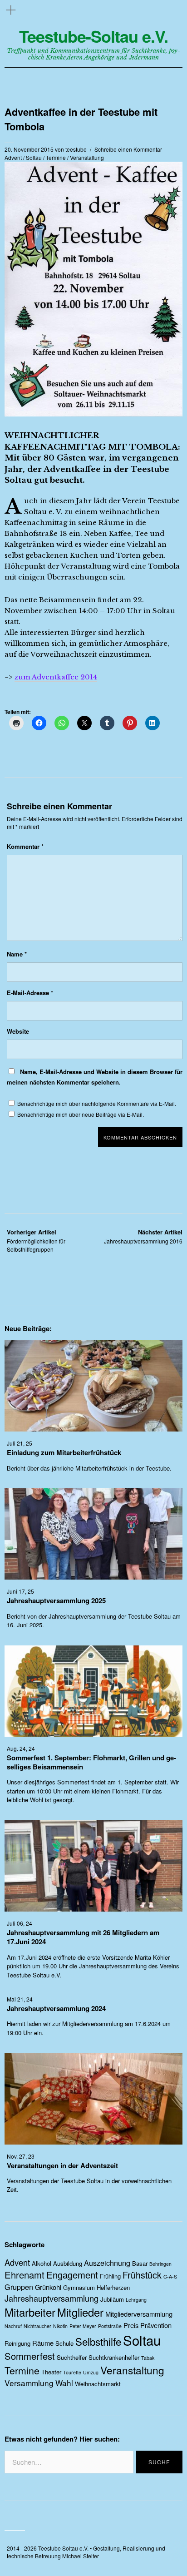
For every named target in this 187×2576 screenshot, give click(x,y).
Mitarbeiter (30, 2312)
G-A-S (170, 2276)
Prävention (156, 2325)
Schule (64, 2343)
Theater (51, 2372)
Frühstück (142, 2275)
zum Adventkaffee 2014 (56, 677)
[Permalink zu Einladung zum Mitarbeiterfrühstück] (93, 1429)
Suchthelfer (72, 2357)
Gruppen (19, 2287)
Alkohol (42, 2263)
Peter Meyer (83, 2326)
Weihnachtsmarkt (98, 2384)
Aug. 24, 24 (21, 1748)
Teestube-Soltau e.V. (93, 36)
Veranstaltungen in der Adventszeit (62, 2165)
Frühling (110, 2276)
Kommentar (25, 846)
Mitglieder (80, 2312)
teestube (76, 149)
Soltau (34, 157)
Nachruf (13, 2326)
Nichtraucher (37, 2326)
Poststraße (110, 2326)
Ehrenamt (25, 2275)
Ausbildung (68, 2263)
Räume (43, 2343)
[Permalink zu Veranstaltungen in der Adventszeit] (93, 2142)
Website (18, 1031)
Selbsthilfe (98, 2341)
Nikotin (60, 2326)
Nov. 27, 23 (21, 2156)
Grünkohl (48, 2287)
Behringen (160, 2264)
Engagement (72, 2275)
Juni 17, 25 (20, 1591)
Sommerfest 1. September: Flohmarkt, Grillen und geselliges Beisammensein (91, 1762)
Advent (13, 157)
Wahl (64, 2383)
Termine (56, 157)
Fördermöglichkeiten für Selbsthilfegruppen (36, 1241)
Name (17, 954)
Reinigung (17, 2343)
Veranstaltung (87, 157)
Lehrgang (136, 2300)
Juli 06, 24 (20, 1923)
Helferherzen (113, 2287)
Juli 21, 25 (20, 1443)
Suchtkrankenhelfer (114, 2357)
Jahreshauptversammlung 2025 (56, 1600)
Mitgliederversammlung (139, 2314)
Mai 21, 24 (20, 1999)
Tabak (148, 2358)
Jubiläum (112, 2299)
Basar (140, 2263)
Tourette (72, 2372)
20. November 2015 (29, 149)
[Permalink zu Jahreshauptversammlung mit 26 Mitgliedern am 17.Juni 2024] (93, 1909)
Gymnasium (79, 2287)
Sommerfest (30, 2356)
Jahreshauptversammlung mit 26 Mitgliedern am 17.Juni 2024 (83, 1937)
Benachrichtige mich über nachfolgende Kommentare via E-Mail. (97, 1103)
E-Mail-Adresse (30, 993)
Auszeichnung (107, 2263)
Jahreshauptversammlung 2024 (56, 2008)
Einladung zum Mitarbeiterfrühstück (64, 1452)
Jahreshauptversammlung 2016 (143, 1236)
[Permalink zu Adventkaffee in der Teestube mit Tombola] (93, 414)
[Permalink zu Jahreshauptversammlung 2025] (93, 1577)
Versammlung (29, 2383)
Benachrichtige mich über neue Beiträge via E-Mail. (81, 1114)
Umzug (91, 2372)
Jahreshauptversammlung (52, 2298)
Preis (131, 2325)
